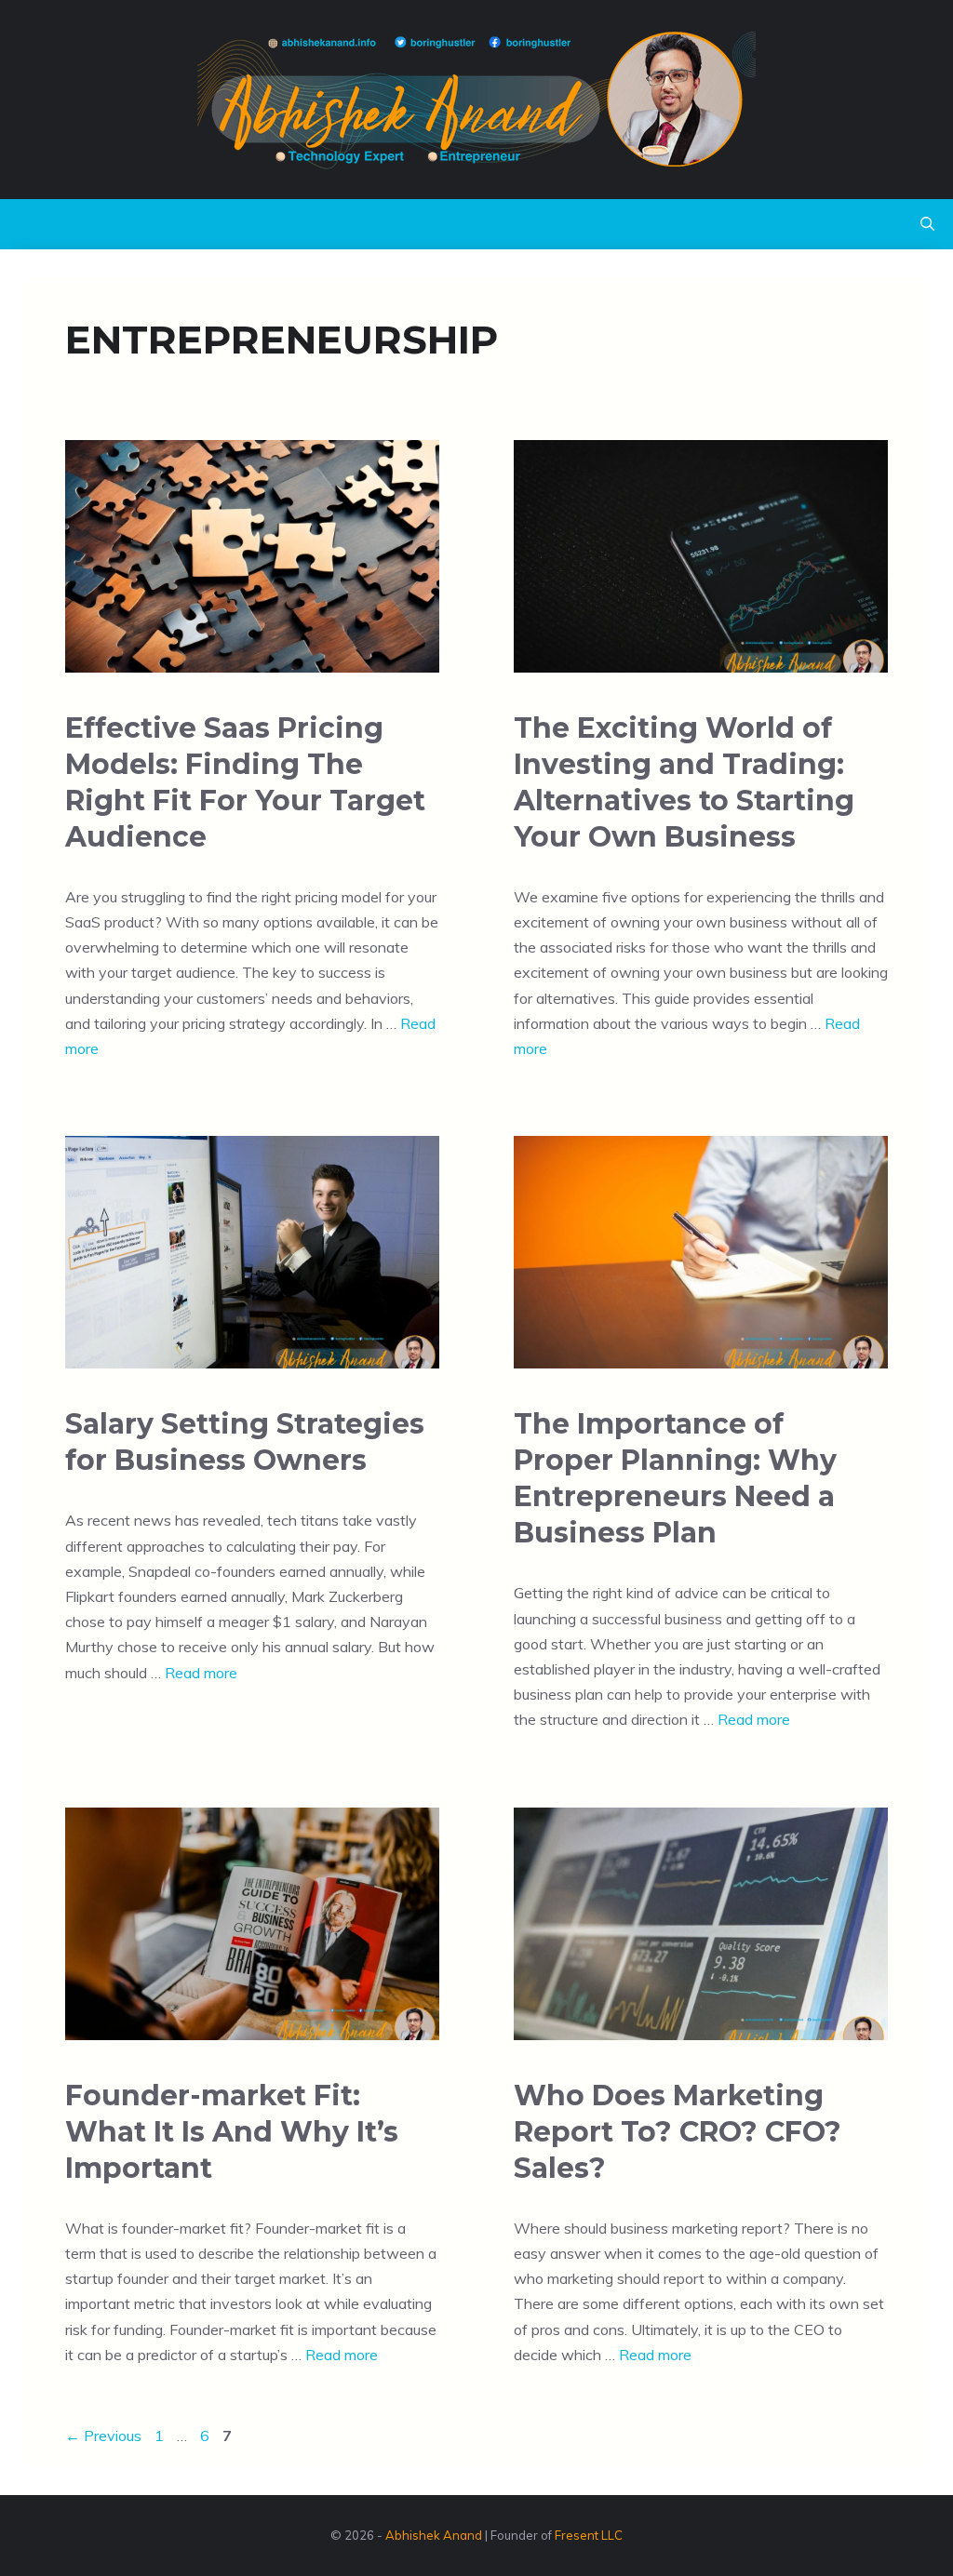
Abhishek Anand (434, 2535)
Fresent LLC (589, 2535)
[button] (927, 224)
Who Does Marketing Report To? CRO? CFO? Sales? (678, 2132)
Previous (103, 2436)
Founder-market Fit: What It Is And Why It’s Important (232, 2132)
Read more (201, 1673)
